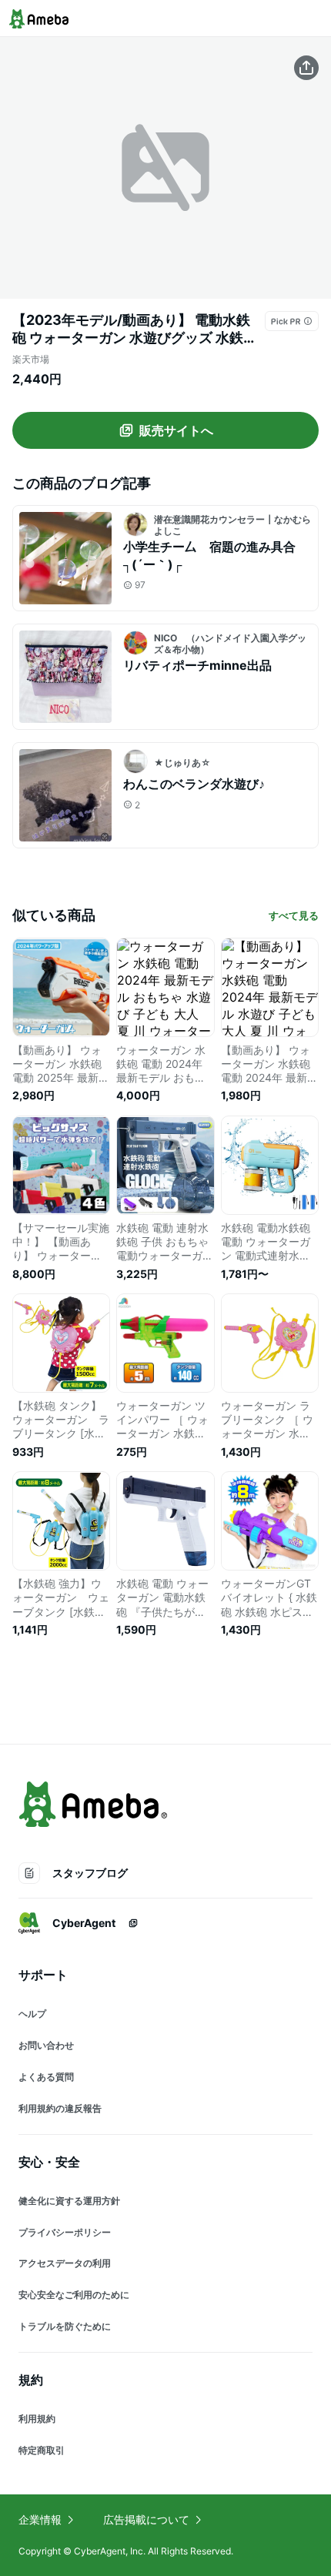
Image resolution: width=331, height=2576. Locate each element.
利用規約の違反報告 (60, 2108)
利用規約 (37, 2419)
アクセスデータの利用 (65, 2263)
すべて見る (294, 915)
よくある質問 (46, 2077)
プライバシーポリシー (65, 2232)
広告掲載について (146, 2519)
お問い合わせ (46, 2045)
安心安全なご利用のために (74, 2295)
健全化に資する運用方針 (69, 2201)
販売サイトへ (176, 430)
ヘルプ (32, 2014)
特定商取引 (42, 2450)
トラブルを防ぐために (65, 2326)
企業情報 (40, 2519)
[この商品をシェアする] (306, 68)
